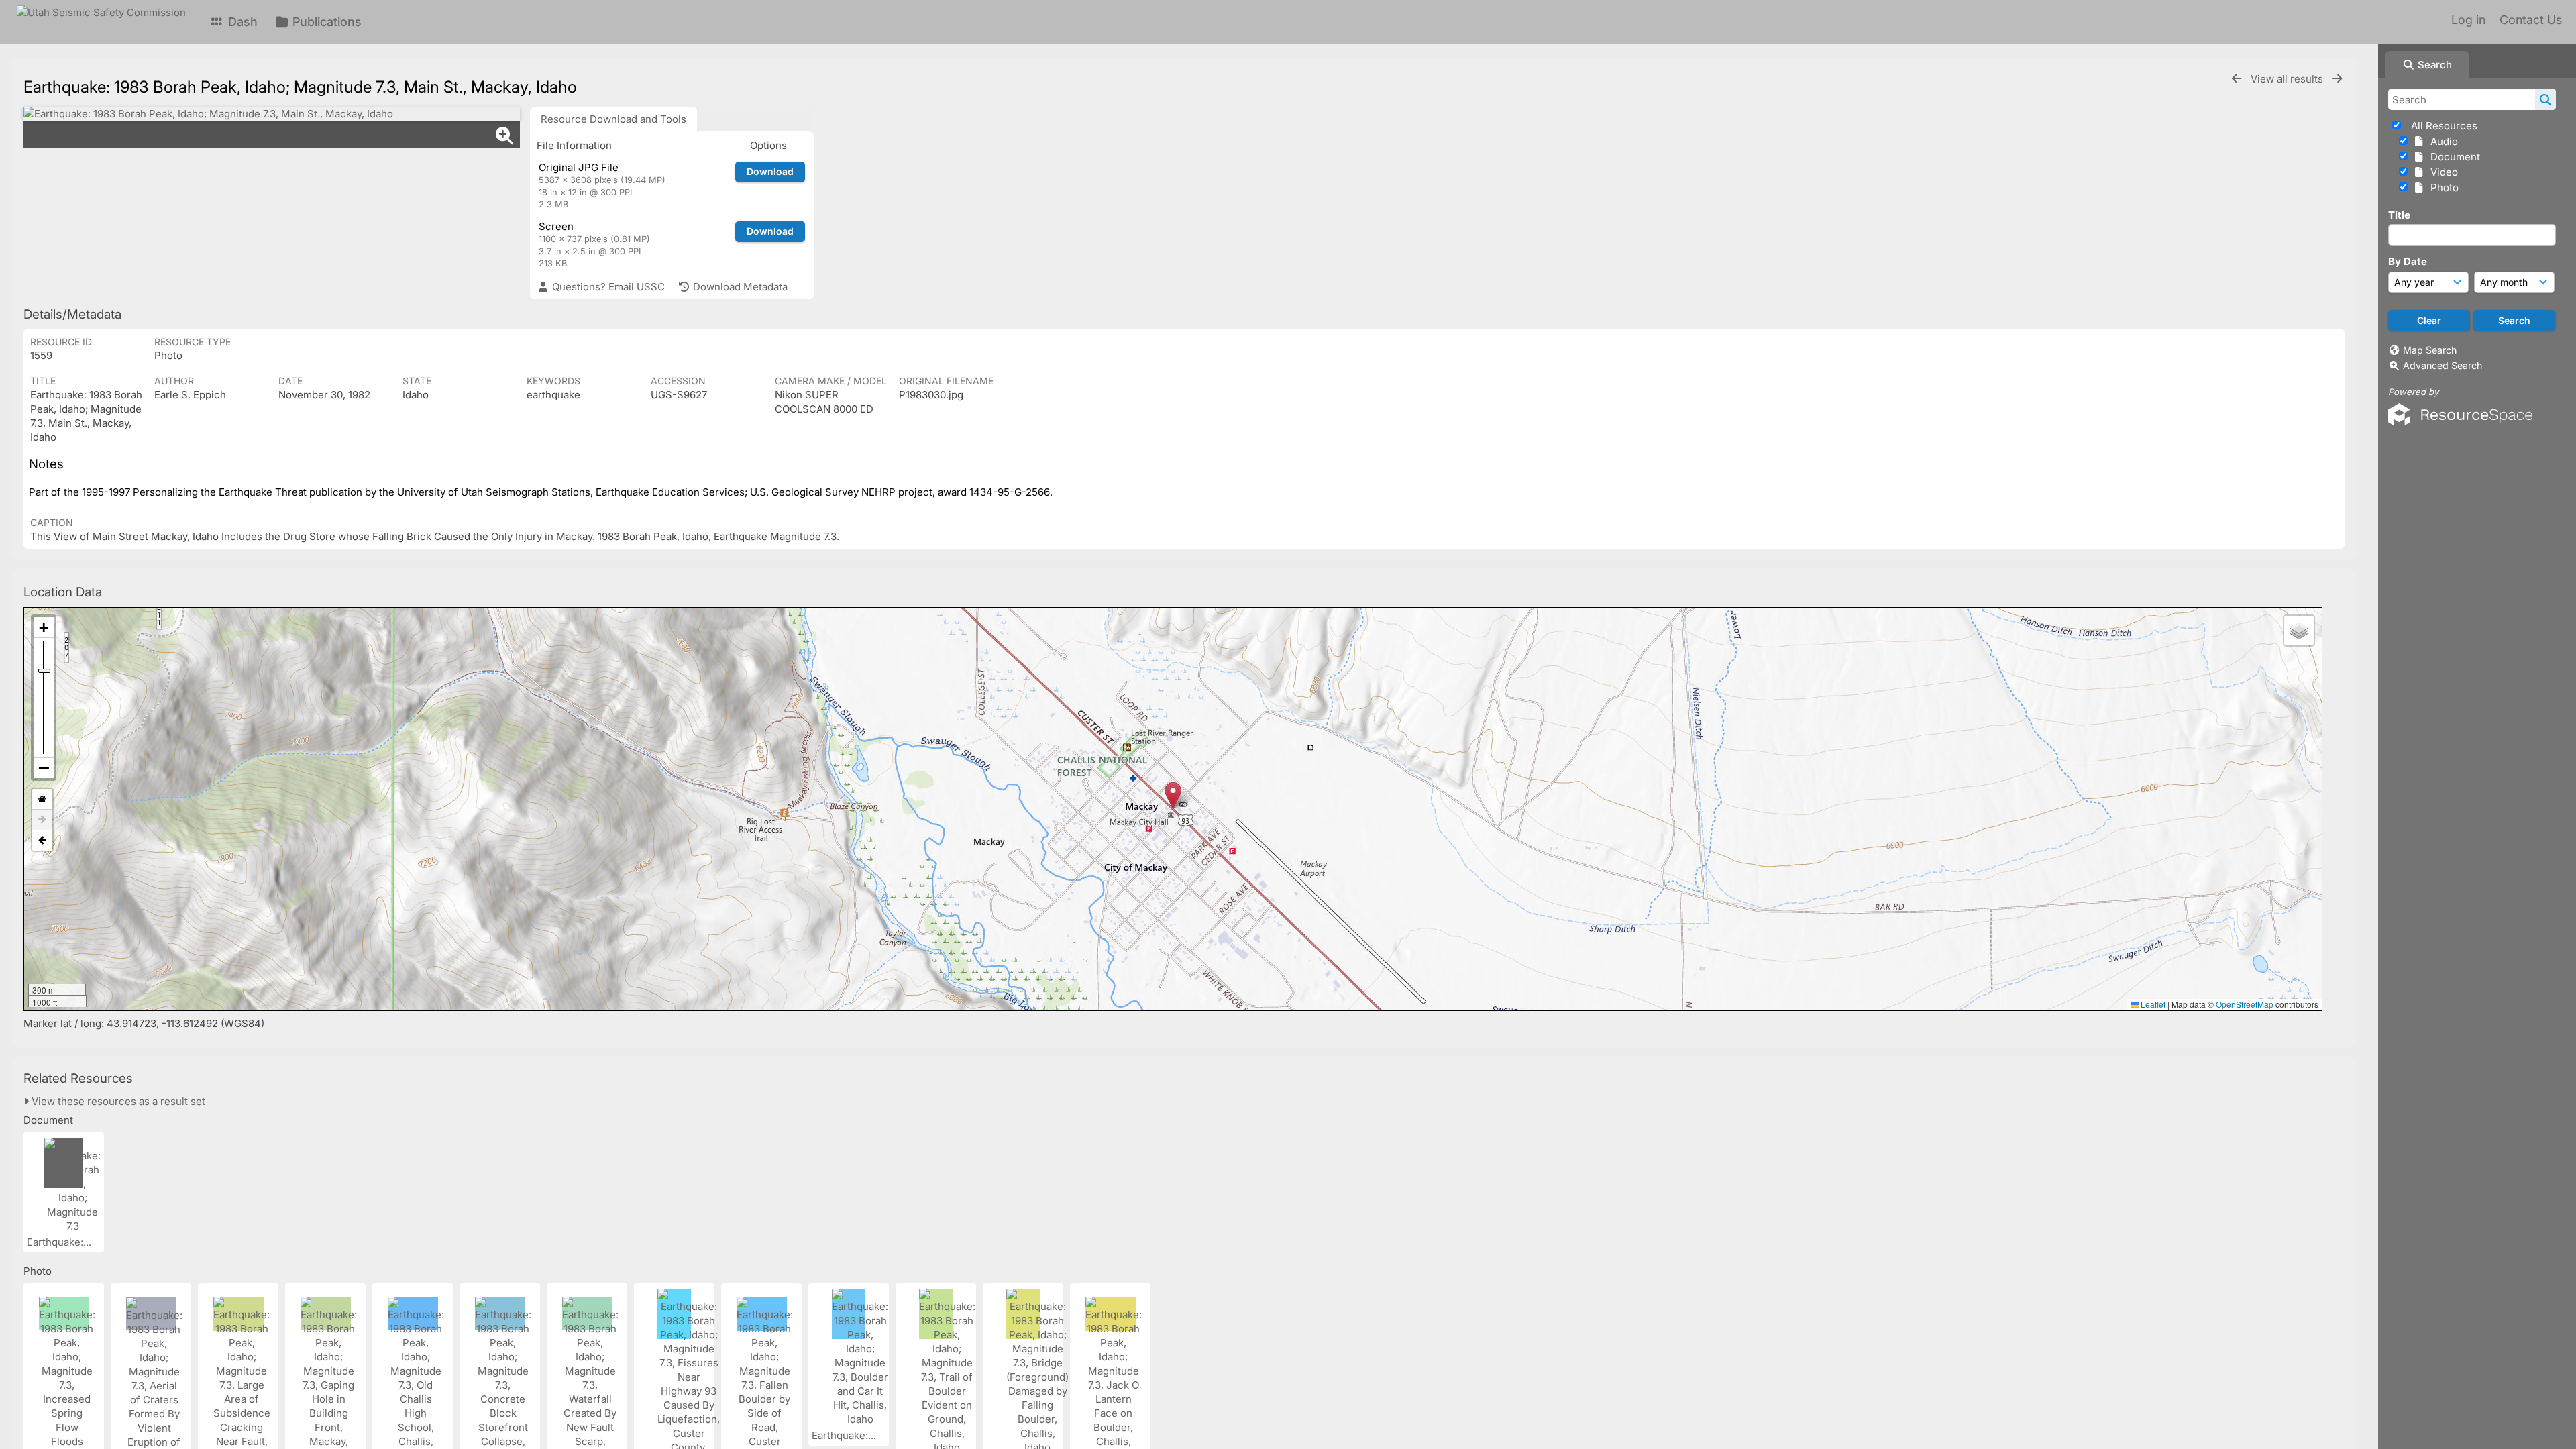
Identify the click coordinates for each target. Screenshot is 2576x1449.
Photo (2442, 187)
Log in (2468, 20)
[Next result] (2337, 79)
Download (770, 171)
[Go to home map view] (42, 799)
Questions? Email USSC (607, 287)
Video (2441, 172)
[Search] (2545, 99)
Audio (2441, 141)
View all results (2288, 79)
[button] (1173, 795)
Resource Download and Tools (613, 119)
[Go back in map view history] (42, 841)
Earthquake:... (60, 1242)
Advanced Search (2443, 365)
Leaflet (2152, 1004)
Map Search (2430, 350)
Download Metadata (739, 287)
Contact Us (2531, 20)
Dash (241, 22)
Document (2453, 157)
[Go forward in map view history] (42, 820)
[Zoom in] (44, 628)
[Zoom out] (44, 768)
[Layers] (2299, 631)
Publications (325, 22)
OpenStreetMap (2245, 1004)
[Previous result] (2237, 79)
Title (2399, 215)
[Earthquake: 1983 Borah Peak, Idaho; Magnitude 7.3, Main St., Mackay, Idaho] (272, 114)
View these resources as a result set (117, 1101)
